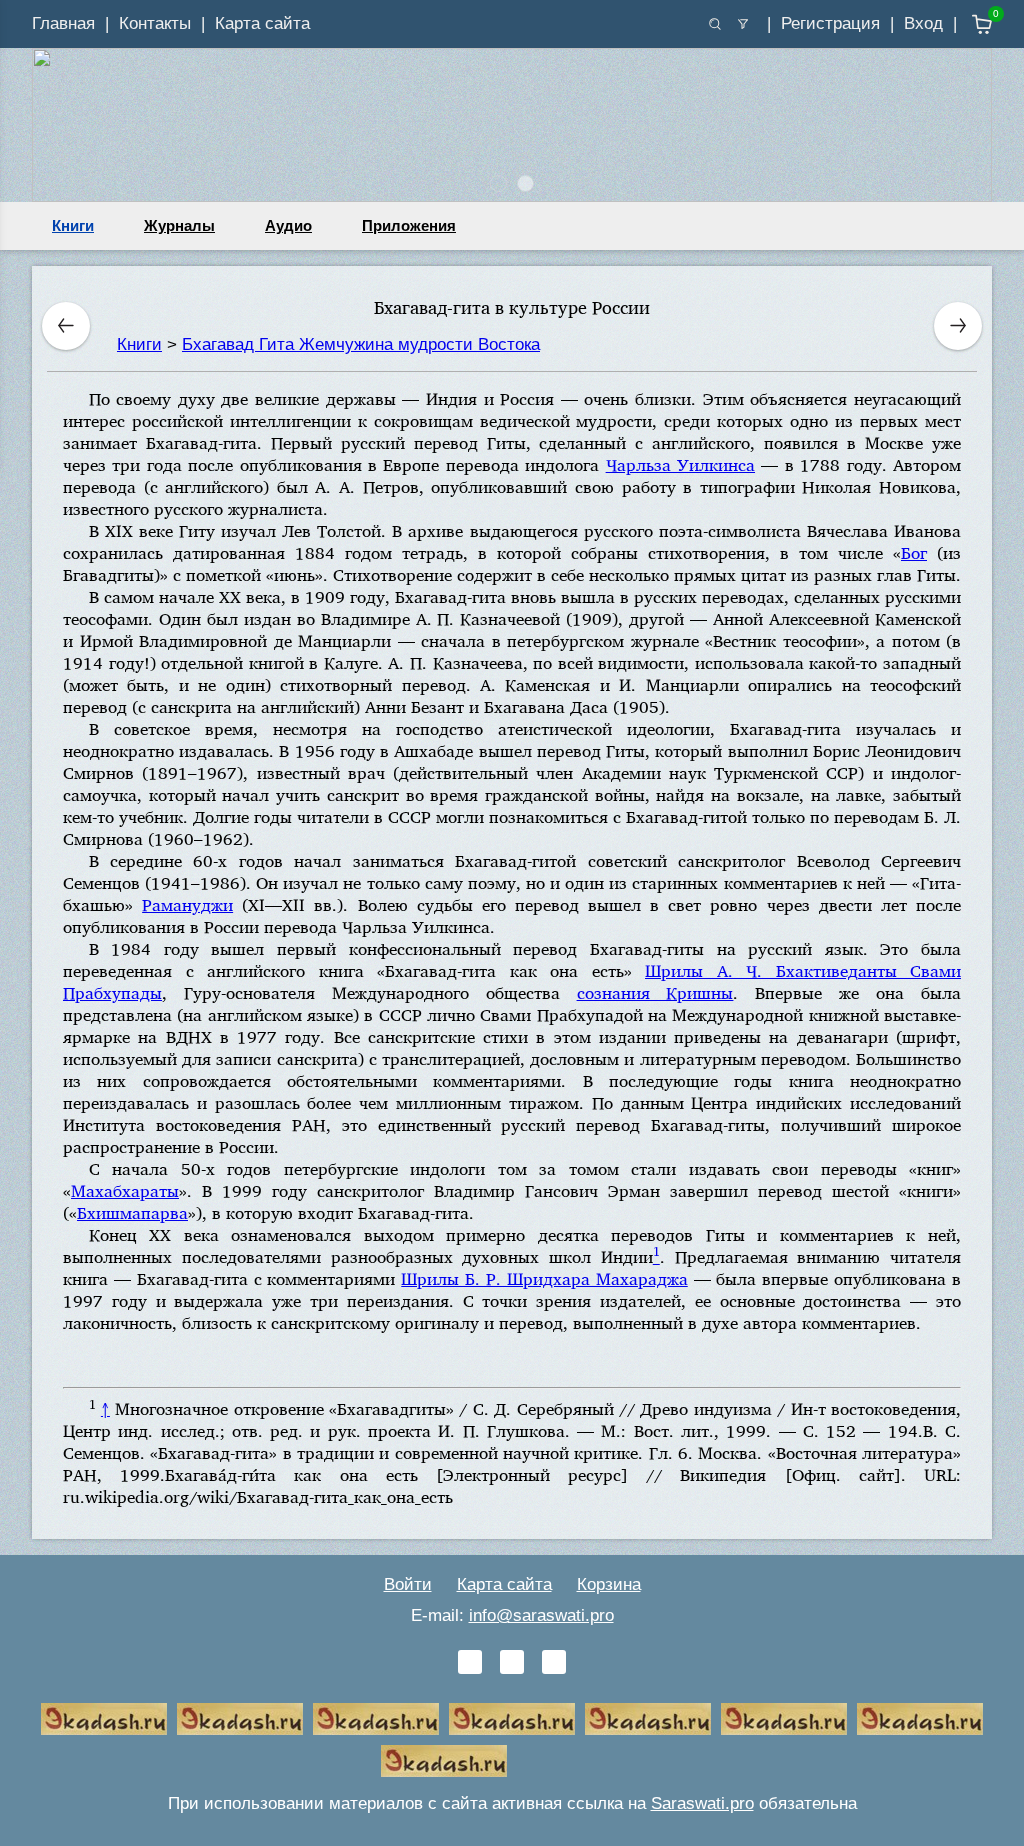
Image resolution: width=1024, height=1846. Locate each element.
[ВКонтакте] (470, 1662)
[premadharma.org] (444, 1761)
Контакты (155, 23)
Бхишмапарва (132, 1212)
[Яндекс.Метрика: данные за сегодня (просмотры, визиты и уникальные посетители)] (580, 1761)
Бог (914, 552)
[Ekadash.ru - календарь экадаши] (376, 1719)
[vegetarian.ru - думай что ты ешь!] (240, 1719)
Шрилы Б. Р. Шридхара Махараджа (544, 1278)
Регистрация (830, 23)
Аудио (288, 225)
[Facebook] (512, 1662)
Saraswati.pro (702, 1803)
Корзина (609, 1584)
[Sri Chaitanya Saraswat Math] (104, 1719)
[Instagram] (554, 1662)
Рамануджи (187, 904)
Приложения (409, 225)
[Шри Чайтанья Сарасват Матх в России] (920, 1719)
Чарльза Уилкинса (680, 464)
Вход (923, 23)
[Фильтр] (743, 24)
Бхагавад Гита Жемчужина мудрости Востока (361, 344)
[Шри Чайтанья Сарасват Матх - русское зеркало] (512, 1719)
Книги (73, 225)
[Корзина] (967, 24)
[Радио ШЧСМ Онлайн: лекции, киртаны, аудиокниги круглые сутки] (648, 1719)
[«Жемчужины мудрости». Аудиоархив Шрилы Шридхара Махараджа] (784, 1719)
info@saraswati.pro (541, 1615)
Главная (63, 23)
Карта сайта (262, 23)
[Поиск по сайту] (715, 24)
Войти (408, 1584)
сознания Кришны (655, 992)
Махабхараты (125, 1190)
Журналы (179, 225)
